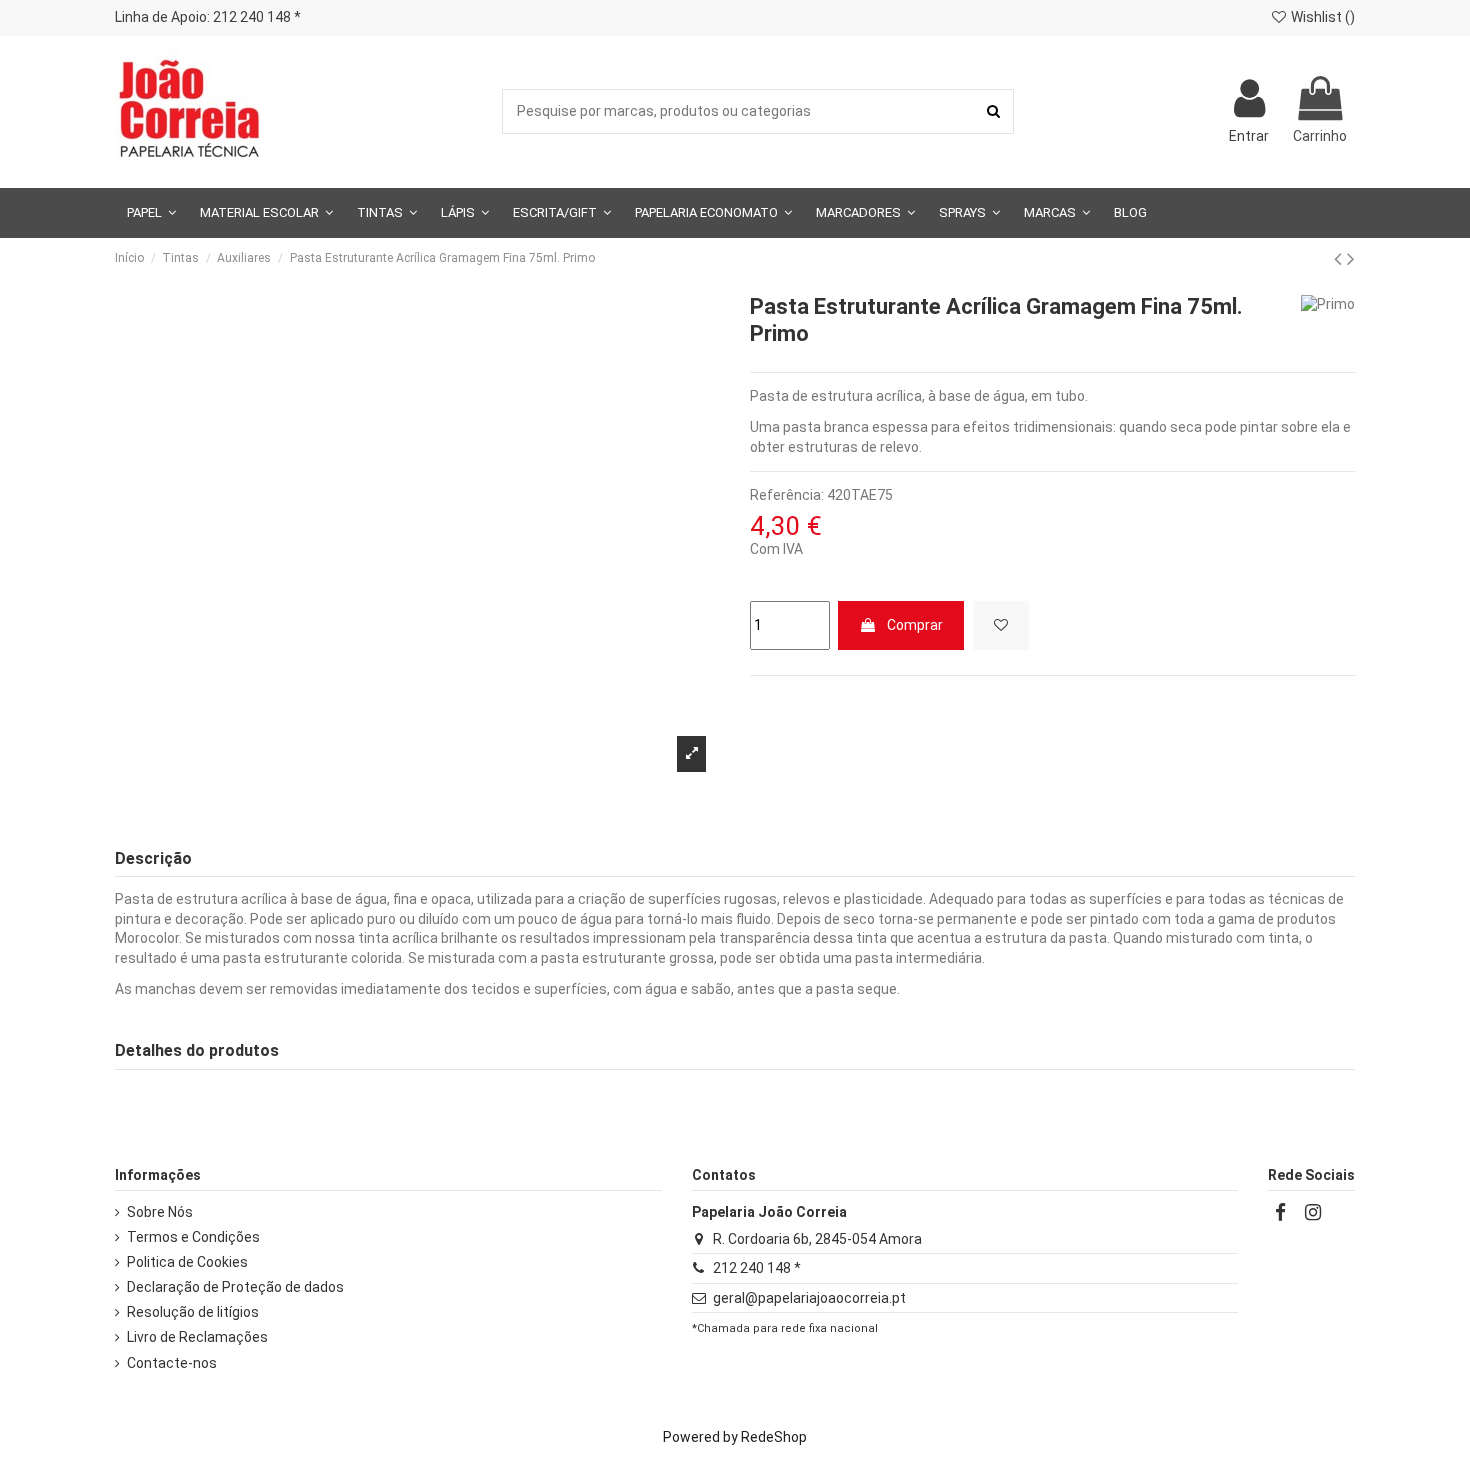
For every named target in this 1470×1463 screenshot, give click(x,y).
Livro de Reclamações (197, 1337)
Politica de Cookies (187, 1262)
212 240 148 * (757, 1268)
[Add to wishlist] (1001, 625)
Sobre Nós (160, 1212)
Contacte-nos (172, 1363)
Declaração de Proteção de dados (235, 1287)
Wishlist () (1321, 17)
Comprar (915, 625)
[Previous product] (1340, 259)
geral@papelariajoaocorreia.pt (809, 1298)
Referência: (787, 495)
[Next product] (1351, 259)
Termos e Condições (193, 1237)
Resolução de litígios (193, 1312)
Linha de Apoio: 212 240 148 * (208, 17)
